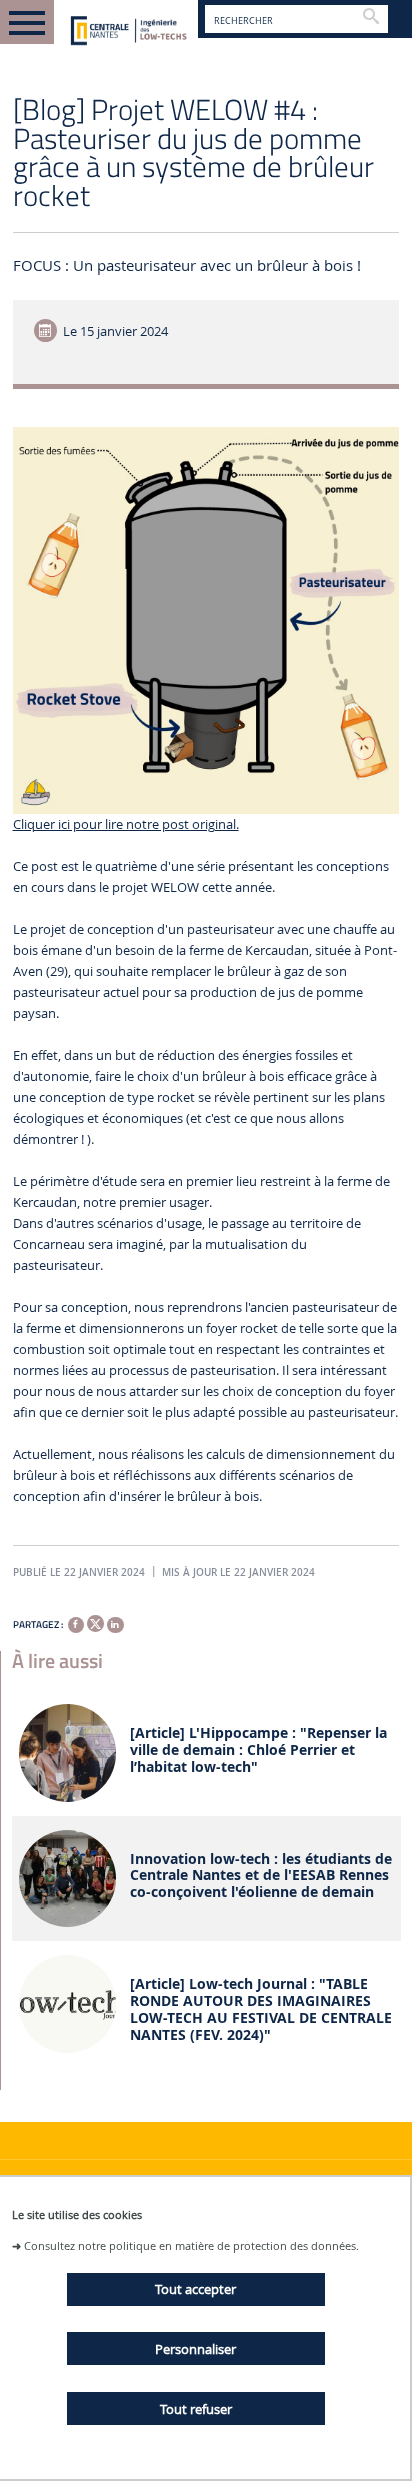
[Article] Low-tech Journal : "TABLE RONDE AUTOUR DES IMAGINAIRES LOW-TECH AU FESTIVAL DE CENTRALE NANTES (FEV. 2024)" (261, 2009)
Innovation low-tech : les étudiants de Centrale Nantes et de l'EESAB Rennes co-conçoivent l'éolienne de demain (261, 1876)
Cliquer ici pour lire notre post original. (126, 824)
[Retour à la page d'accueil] (126, 31)
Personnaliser (195, 2349)
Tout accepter (195, 2289)
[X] (95, 1621)
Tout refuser (196, 2409)
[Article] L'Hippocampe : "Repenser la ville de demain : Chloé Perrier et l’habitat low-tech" (258, 1750)
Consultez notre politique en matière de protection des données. (191, 2245)
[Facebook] (76, 1625)
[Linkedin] (115, 1625)
